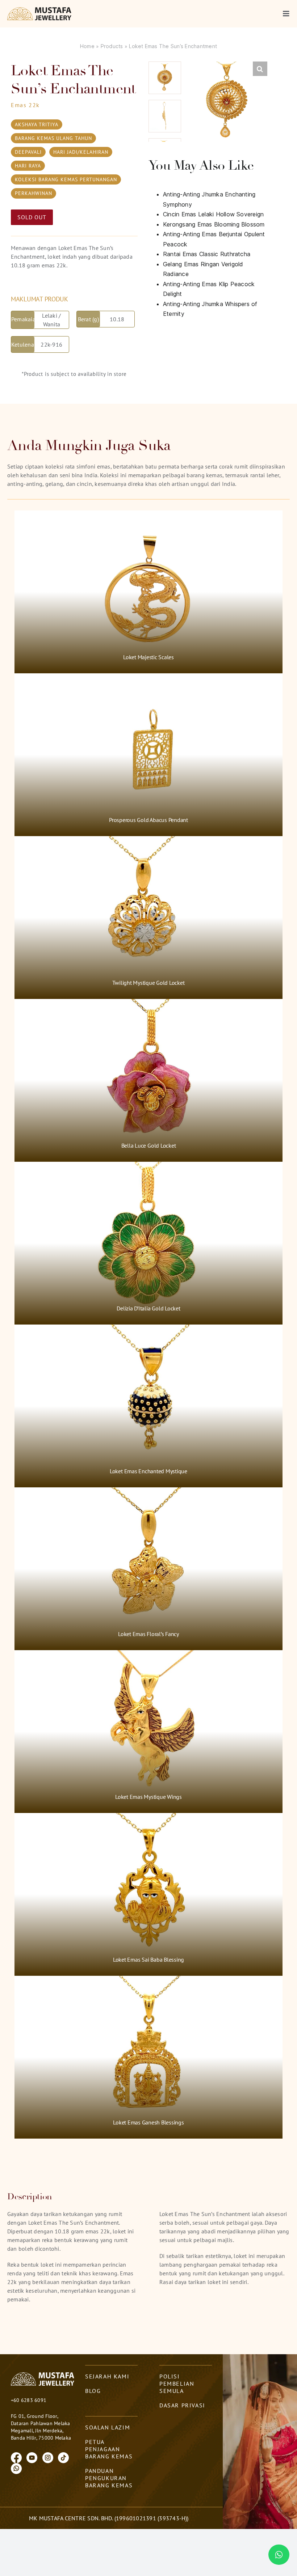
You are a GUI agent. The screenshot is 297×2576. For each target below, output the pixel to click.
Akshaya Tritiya (37, 124)
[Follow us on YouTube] (32, 2457)
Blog (93, 2391)
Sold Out (32, 217)
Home (87, 46)
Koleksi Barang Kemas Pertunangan (66, 179)
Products (112, 46)
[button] (260, 69)
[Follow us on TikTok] (63, 2457)
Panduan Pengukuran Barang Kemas (109, 2478)
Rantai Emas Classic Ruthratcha (207, 254)
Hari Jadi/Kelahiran (81, 152)
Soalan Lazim (108, 2427)
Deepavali (28, 152)
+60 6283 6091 (29, 2400)
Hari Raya (28, 166)
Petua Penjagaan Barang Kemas (109, 2449)
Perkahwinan (34, 193)
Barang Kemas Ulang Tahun (53, 138)
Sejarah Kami (107, 2376)
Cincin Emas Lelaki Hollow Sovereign (213, 214)
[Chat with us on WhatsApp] (16, 2468)
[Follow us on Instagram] (48, 2457)
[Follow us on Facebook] (16, 2457)
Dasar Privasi (182, 2405)
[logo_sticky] (40, 10)
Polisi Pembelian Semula (177, 2384)
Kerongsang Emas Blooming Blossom (214, 224)
